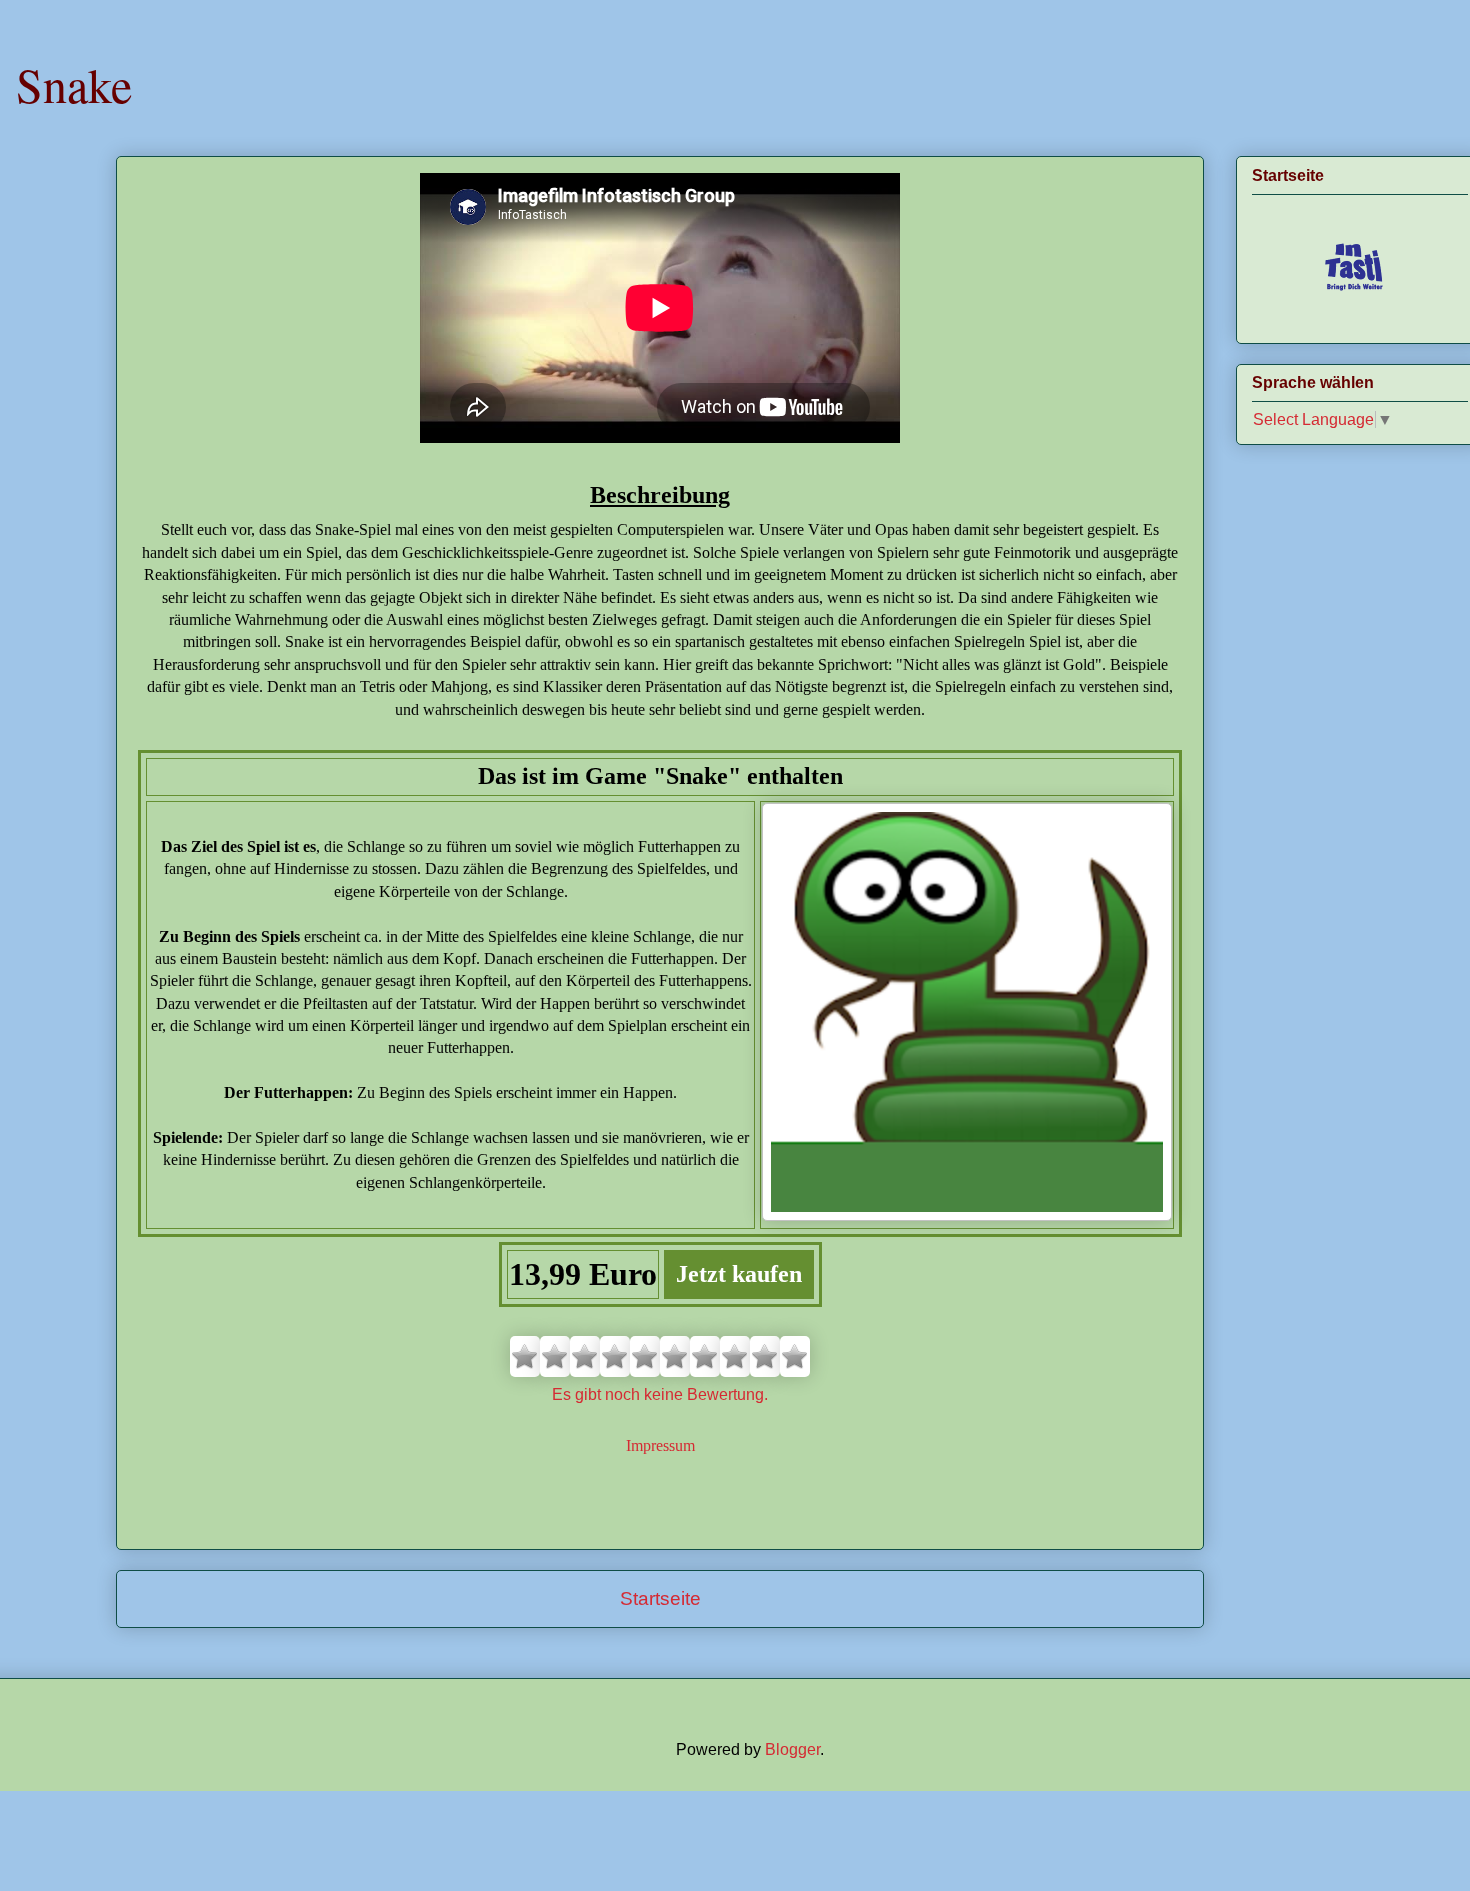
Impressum (660, 1445)
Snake (74, 84)
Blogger (792, 1749)
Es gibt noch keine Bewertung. (660, 1394)
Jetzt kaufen (739, 1274)
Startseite (660, 1598)
